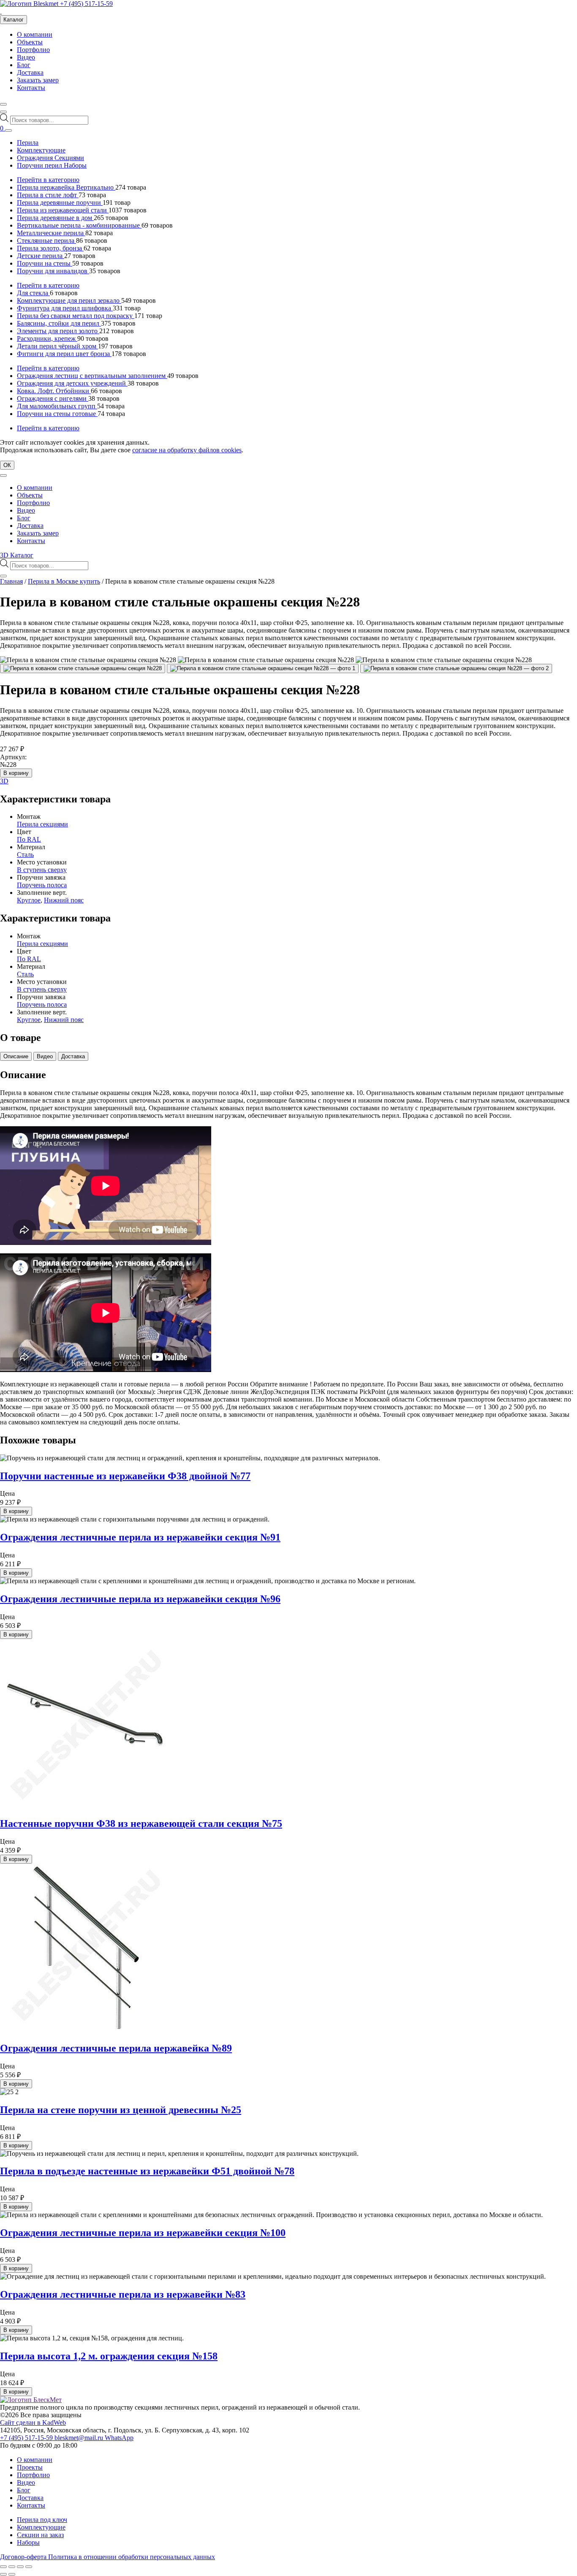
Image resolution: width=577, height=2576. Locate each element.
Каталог (14, 20)
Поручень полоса (42, 885)
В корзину (16, 773)
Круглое (29, 900)
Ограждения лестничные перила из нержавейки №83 (123, 2294)
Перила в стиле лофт (48, 195)
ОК (7, 465)
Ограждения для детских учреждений (72, 383)
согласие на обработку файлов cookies (187, 450)
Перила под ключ (42, 2520)
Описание (16, 1056)
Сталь (25, 855)
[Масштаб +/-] (3, 2567)
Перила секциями (42, 824)
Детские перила (41, 256)
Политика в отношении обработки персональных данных (132, 2557)
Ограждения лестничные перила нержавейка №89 (116, 2048)
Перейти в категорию (48, 180)
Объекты (30, 42)
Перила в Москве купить (64, 581)
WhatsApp (119, 2438)
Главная (11, 581)
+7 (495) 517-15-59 (86, 4)
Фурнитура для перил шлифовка (65, 308)
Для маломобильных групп (57, 406)
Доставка (30, 72)
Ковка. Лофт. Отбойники (54, 391)
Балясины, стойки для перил (59, 323)
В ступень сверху (42, 870)
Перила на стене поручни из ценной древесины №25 (121, 2110)
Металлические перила (51, 233)
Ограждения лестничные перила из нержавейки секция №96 (140, 1599)
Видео (26, 57)
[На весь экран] (12, 2567)
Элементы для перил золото (58, 331)
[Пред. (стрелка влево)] (3, 2574)
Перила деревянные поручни (60, 202)
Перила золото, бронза (50, 248)
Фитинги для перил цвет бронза (64, 354)
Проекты (30, 2467)
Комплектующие (41, 150)
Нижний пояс (64, 900)
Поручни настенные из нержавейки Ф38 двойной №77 (125, 1476)
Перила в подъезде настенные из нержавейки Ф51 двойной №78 (147, 2171)
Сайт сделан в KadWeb (33, 2422)
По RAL (29, 839)
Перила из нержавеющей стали (63, 210)
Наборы (28, 2542)
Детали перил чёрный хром (57, 346)
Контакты (31, 88)
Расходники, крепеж (47, 338)
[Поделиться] (20, 2567)
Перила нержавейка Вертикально (66, 187)
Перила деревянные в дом (55, 218)
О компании (35, 34)
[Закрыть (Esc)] (29, 2567)
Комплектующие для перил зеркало (69, 300)
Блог (24, 65)
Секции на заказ (40, 2535)
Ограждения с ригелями (53, 398)
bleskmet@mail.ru (80, 2438)
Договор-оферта (24, 2557)
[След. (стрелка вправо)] (12, 2574)
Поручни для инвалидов (53, 271)
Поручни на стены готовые (57, 414)
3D (4, 781)
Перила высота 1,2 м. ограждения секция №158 (109, 2356)
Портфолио (33, 50)
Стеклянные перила (46, 240)
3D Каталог (17, 555)
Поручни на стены (45, 263)
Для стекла (33, 293)
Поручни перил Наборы (52, 165)
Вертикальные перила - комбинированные (79, 225)
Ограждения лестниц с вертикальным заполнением (92, 376)
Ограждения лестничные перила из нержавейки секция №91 (140, 1537)
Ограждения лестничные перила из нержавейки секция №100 (143, 2233)
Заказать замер (38, 80)
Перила (28, 143)
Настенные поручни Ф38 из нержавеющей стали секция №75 (141, 1823)
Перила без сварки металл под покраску (76, 316)
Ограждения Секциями (50, 158)
